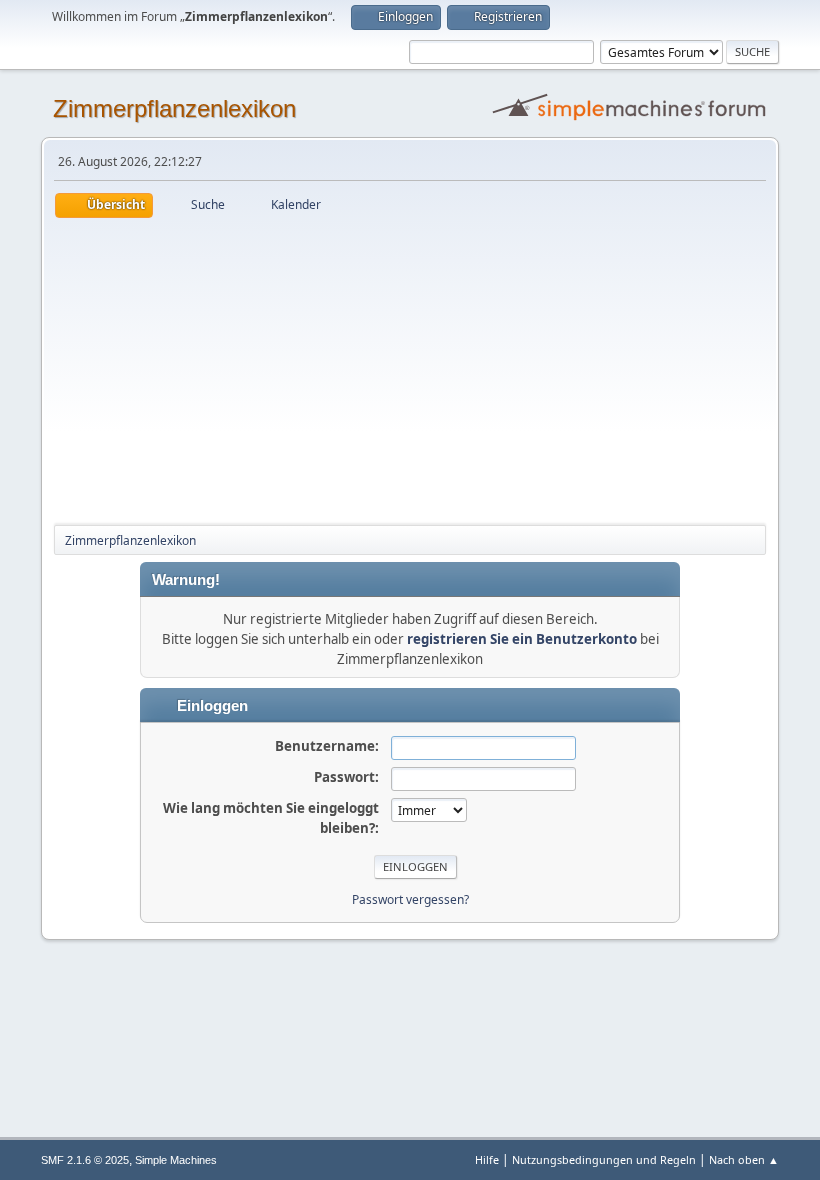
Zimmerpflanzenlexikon (174, 108)
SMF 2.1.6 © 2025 (85, 1160)
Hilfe (487, 1159)
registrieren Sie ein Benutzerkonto (522, 639)
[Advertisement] (410, 368)
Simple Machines (176, 1160)
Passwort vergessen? (410, 899)
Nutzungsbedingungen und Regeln (604, 1159)
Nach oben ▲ (744, 1159)
